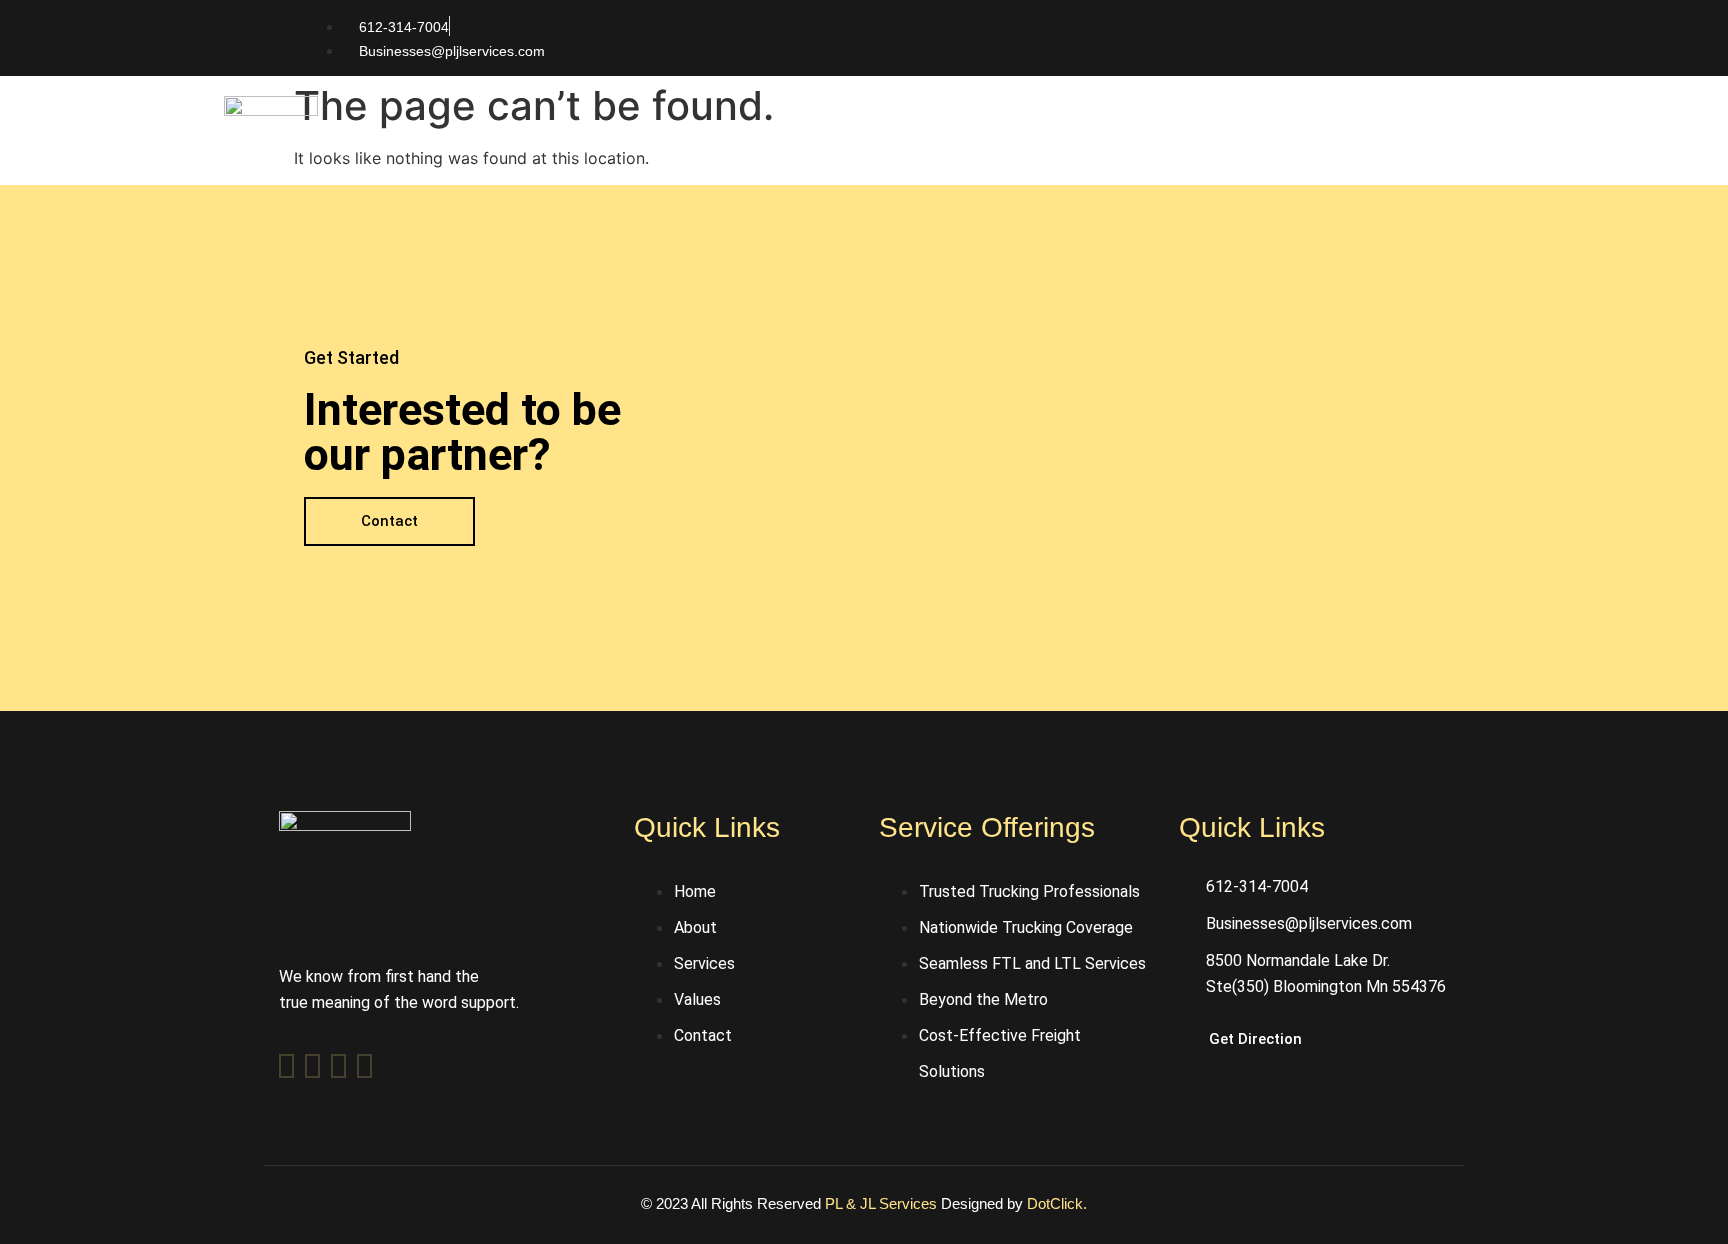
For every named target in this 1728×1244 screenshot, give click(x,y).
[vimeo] (338, 1066)
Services (999, 149)
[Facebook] (286, 1066)
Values (1102, 149)
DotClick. (1057, 1203)
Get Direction (1255, 1039)
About (899, 149)
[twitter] (312, 1066)
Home (808, 149)
